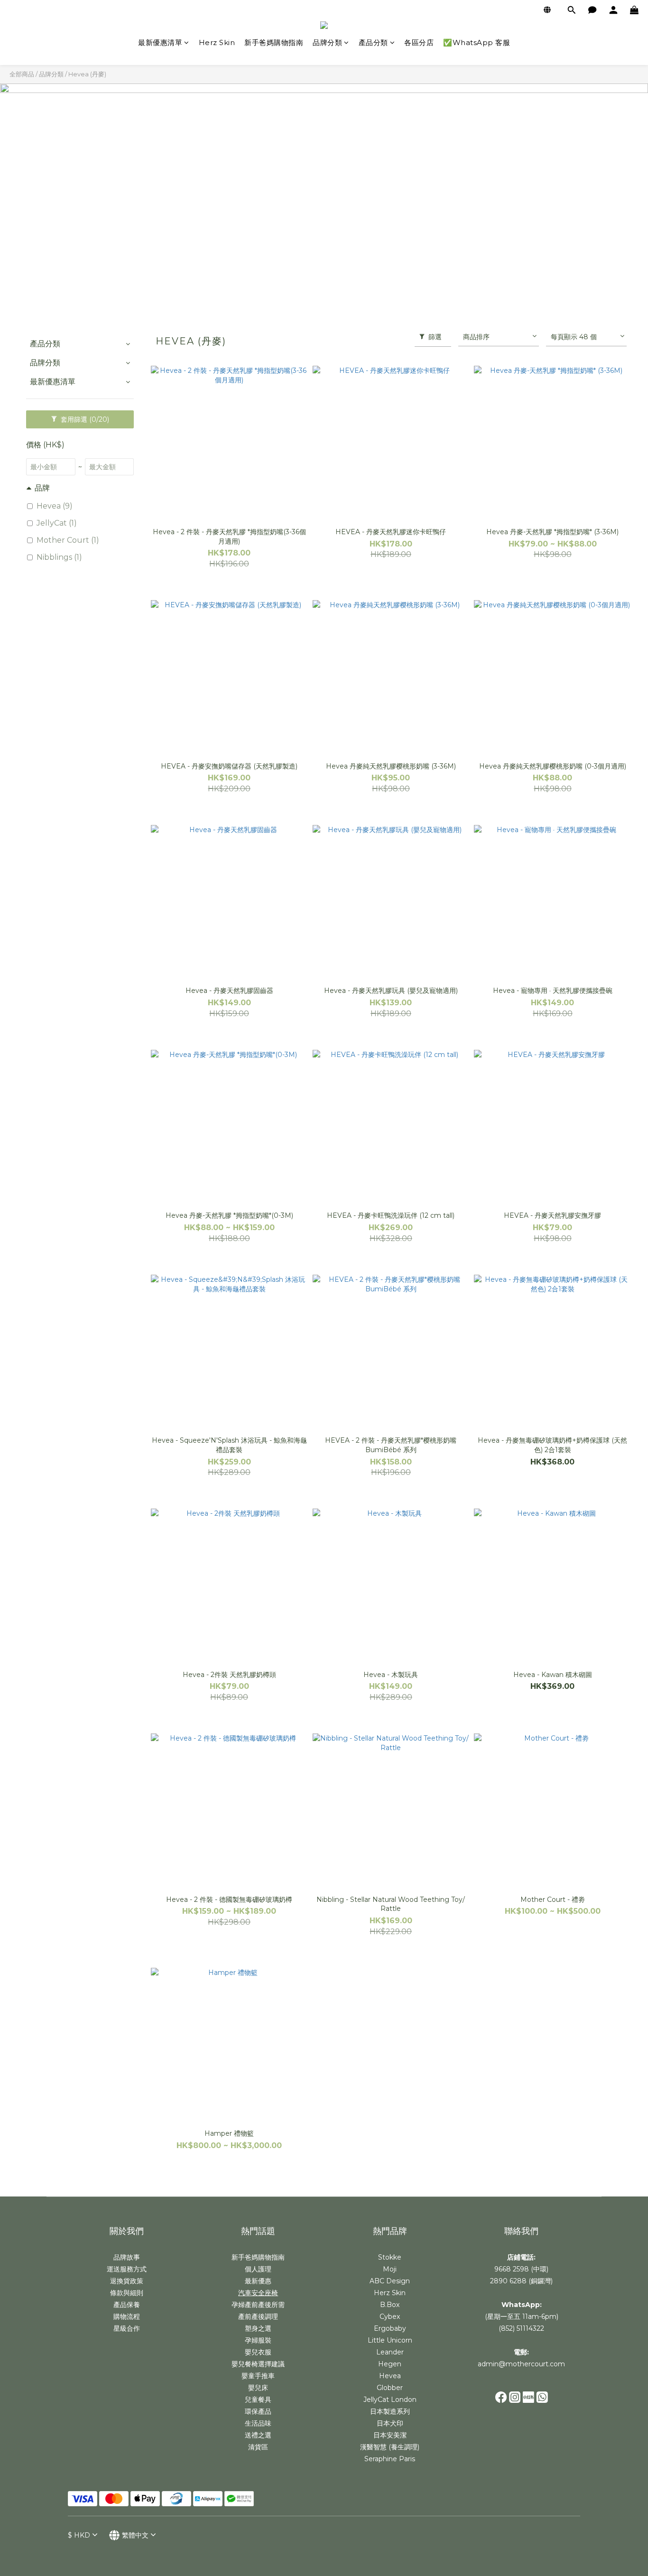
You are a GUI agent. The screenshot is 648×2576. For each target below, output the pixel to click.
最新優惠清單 (160, 42)
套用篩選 (84, 419)
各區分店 (419, 42)
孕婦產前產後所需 (258, 2305)
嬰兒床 (258, 2388)
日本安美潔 (390, 2435)
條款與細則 (127, 2293)
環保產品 (258, 2411)
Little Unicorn (390, 2340)
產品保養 (127, 2305)
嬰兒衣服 (258, 2352)
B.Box (390, 2305)
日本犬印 (390, 2423)
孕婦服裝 (258, 2340)
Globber (390, 2388)
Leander (390, 2352)
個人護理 (258, 2269)
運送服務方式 (127, 2269)
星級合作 (127, 2328)
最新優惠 (258, 2281)
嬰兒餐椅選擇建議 (258, 2364)
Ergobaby (390, 2328)
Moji (390, 2269)
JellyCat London (390, 2400)
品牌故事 (127, 2257)
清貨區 (258, 2447)
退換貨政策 (127, 2281)
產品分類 (373, 42)
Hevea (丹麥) (87, 74)
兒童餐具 (258, 2400)
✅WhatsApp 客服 (477, 42)
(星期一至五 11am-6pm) (522, 2317)
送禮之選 (258, 2435)
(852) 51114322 (521, 2328)
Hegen (390, 2364)
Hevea (390, 2376)
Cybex (390, 2317)
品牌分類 (327, 42)
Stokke (390, 2257)
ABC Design (390, 2281)
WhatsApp (521, 2305)
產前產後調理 (258, 2317)
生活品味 (258, 2423)
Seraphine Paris (390, 2459)
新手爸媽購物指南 (274, 42)
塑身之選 (258, 2328)
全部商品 (22, 74)
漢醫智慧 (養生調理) (390, 2447)
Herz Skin (217, 42)
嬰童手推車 (258, 2376)
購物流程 (127, 2317)
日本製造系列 (390, 2411)
